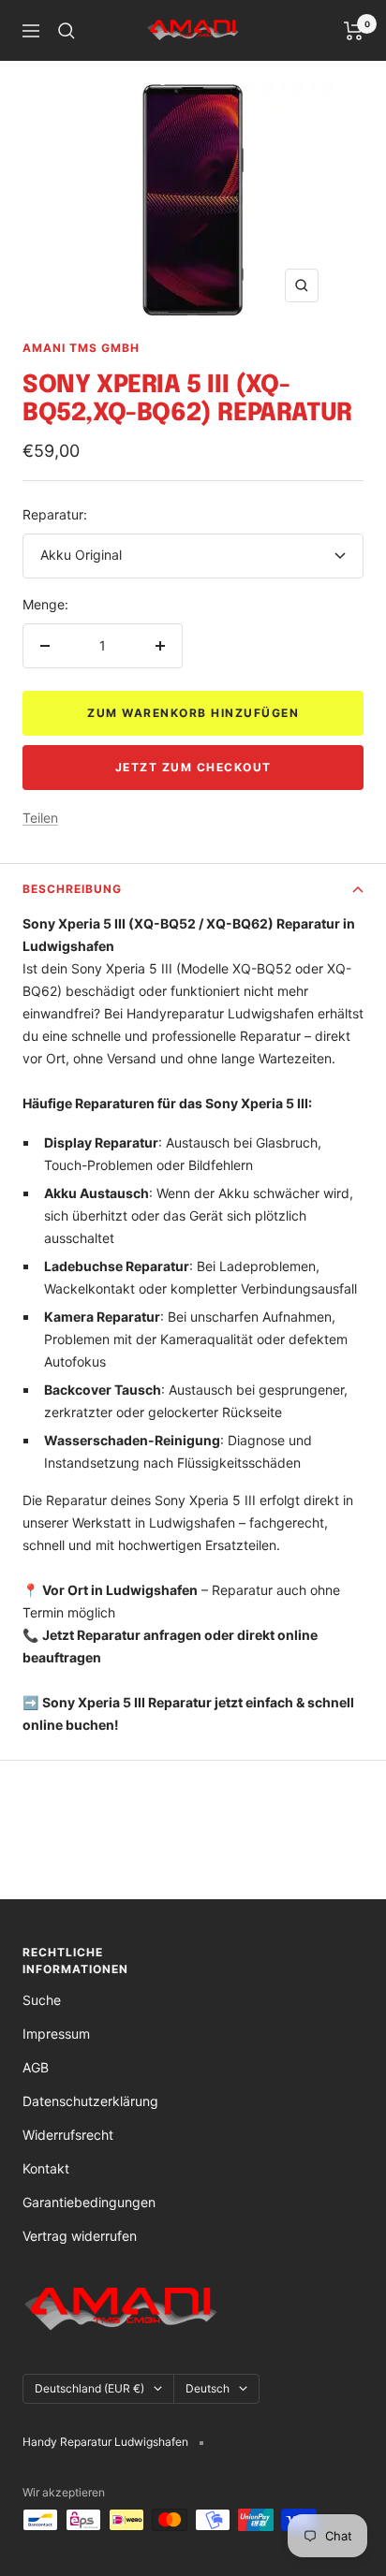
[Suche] (67, 31)
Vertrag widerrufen (80, 2236)
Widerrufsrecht (68, 2135)
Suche (42, 2000)
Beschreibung (72, 889)
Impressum (56, 2034)
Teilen (40, 818)
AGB (36, 2067)
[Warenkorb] (354, 31)
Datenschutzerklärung (90, 2101)
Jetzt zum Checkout (193, 767)
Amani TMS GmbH (81, 348)
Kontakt (46, 2168)
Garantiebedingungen (89, 2202)
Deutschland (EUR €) (89, 2388)
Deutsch (208, 2388)
